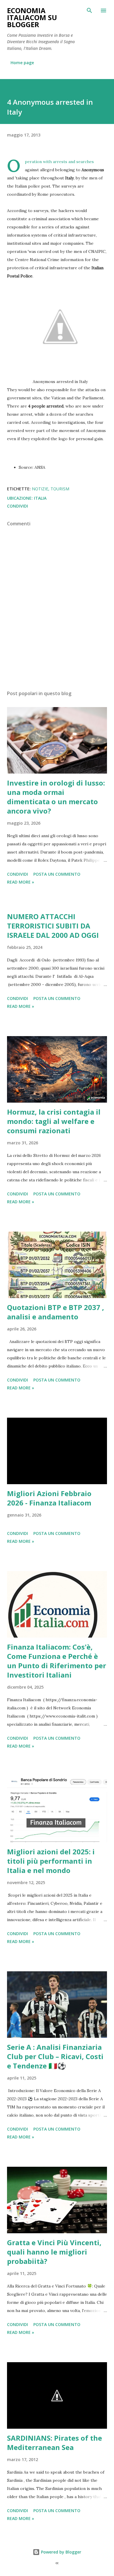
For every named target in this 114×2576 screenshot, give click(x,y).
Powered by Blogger (61, 2552)
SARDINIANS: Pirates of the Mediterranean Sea (55, 2443)
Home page (22, 63)
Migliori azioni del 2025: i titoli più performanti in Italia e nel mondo (51, 1861)
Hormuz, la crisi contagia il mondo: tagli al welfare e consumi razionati (54, 1121)
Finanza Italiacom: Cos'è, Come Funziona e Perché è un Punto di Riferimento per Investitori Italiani (57, 1661)
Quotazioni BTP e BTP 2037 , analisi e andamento (56, 1312)
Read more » (21, 882)
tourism (60, 489)
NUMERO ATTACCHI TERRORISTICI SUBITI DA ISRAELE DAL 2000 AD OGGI (53, 926)
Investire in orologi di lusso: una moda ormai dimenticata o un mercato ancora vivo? (56, 797)
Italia (40, 498)
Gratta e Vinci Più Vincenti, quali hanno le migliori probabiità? (54, 2252)
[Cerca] (89, 11)
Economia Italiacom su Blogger (32, 17)
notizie (40, 489)
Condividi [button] (18, 506)
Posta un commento (57, 874)
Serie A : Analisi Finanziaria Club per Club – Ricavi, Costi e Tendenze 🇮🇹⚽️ (55, 2056)
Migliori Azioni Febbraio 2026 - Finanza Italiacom (49, 1498)
